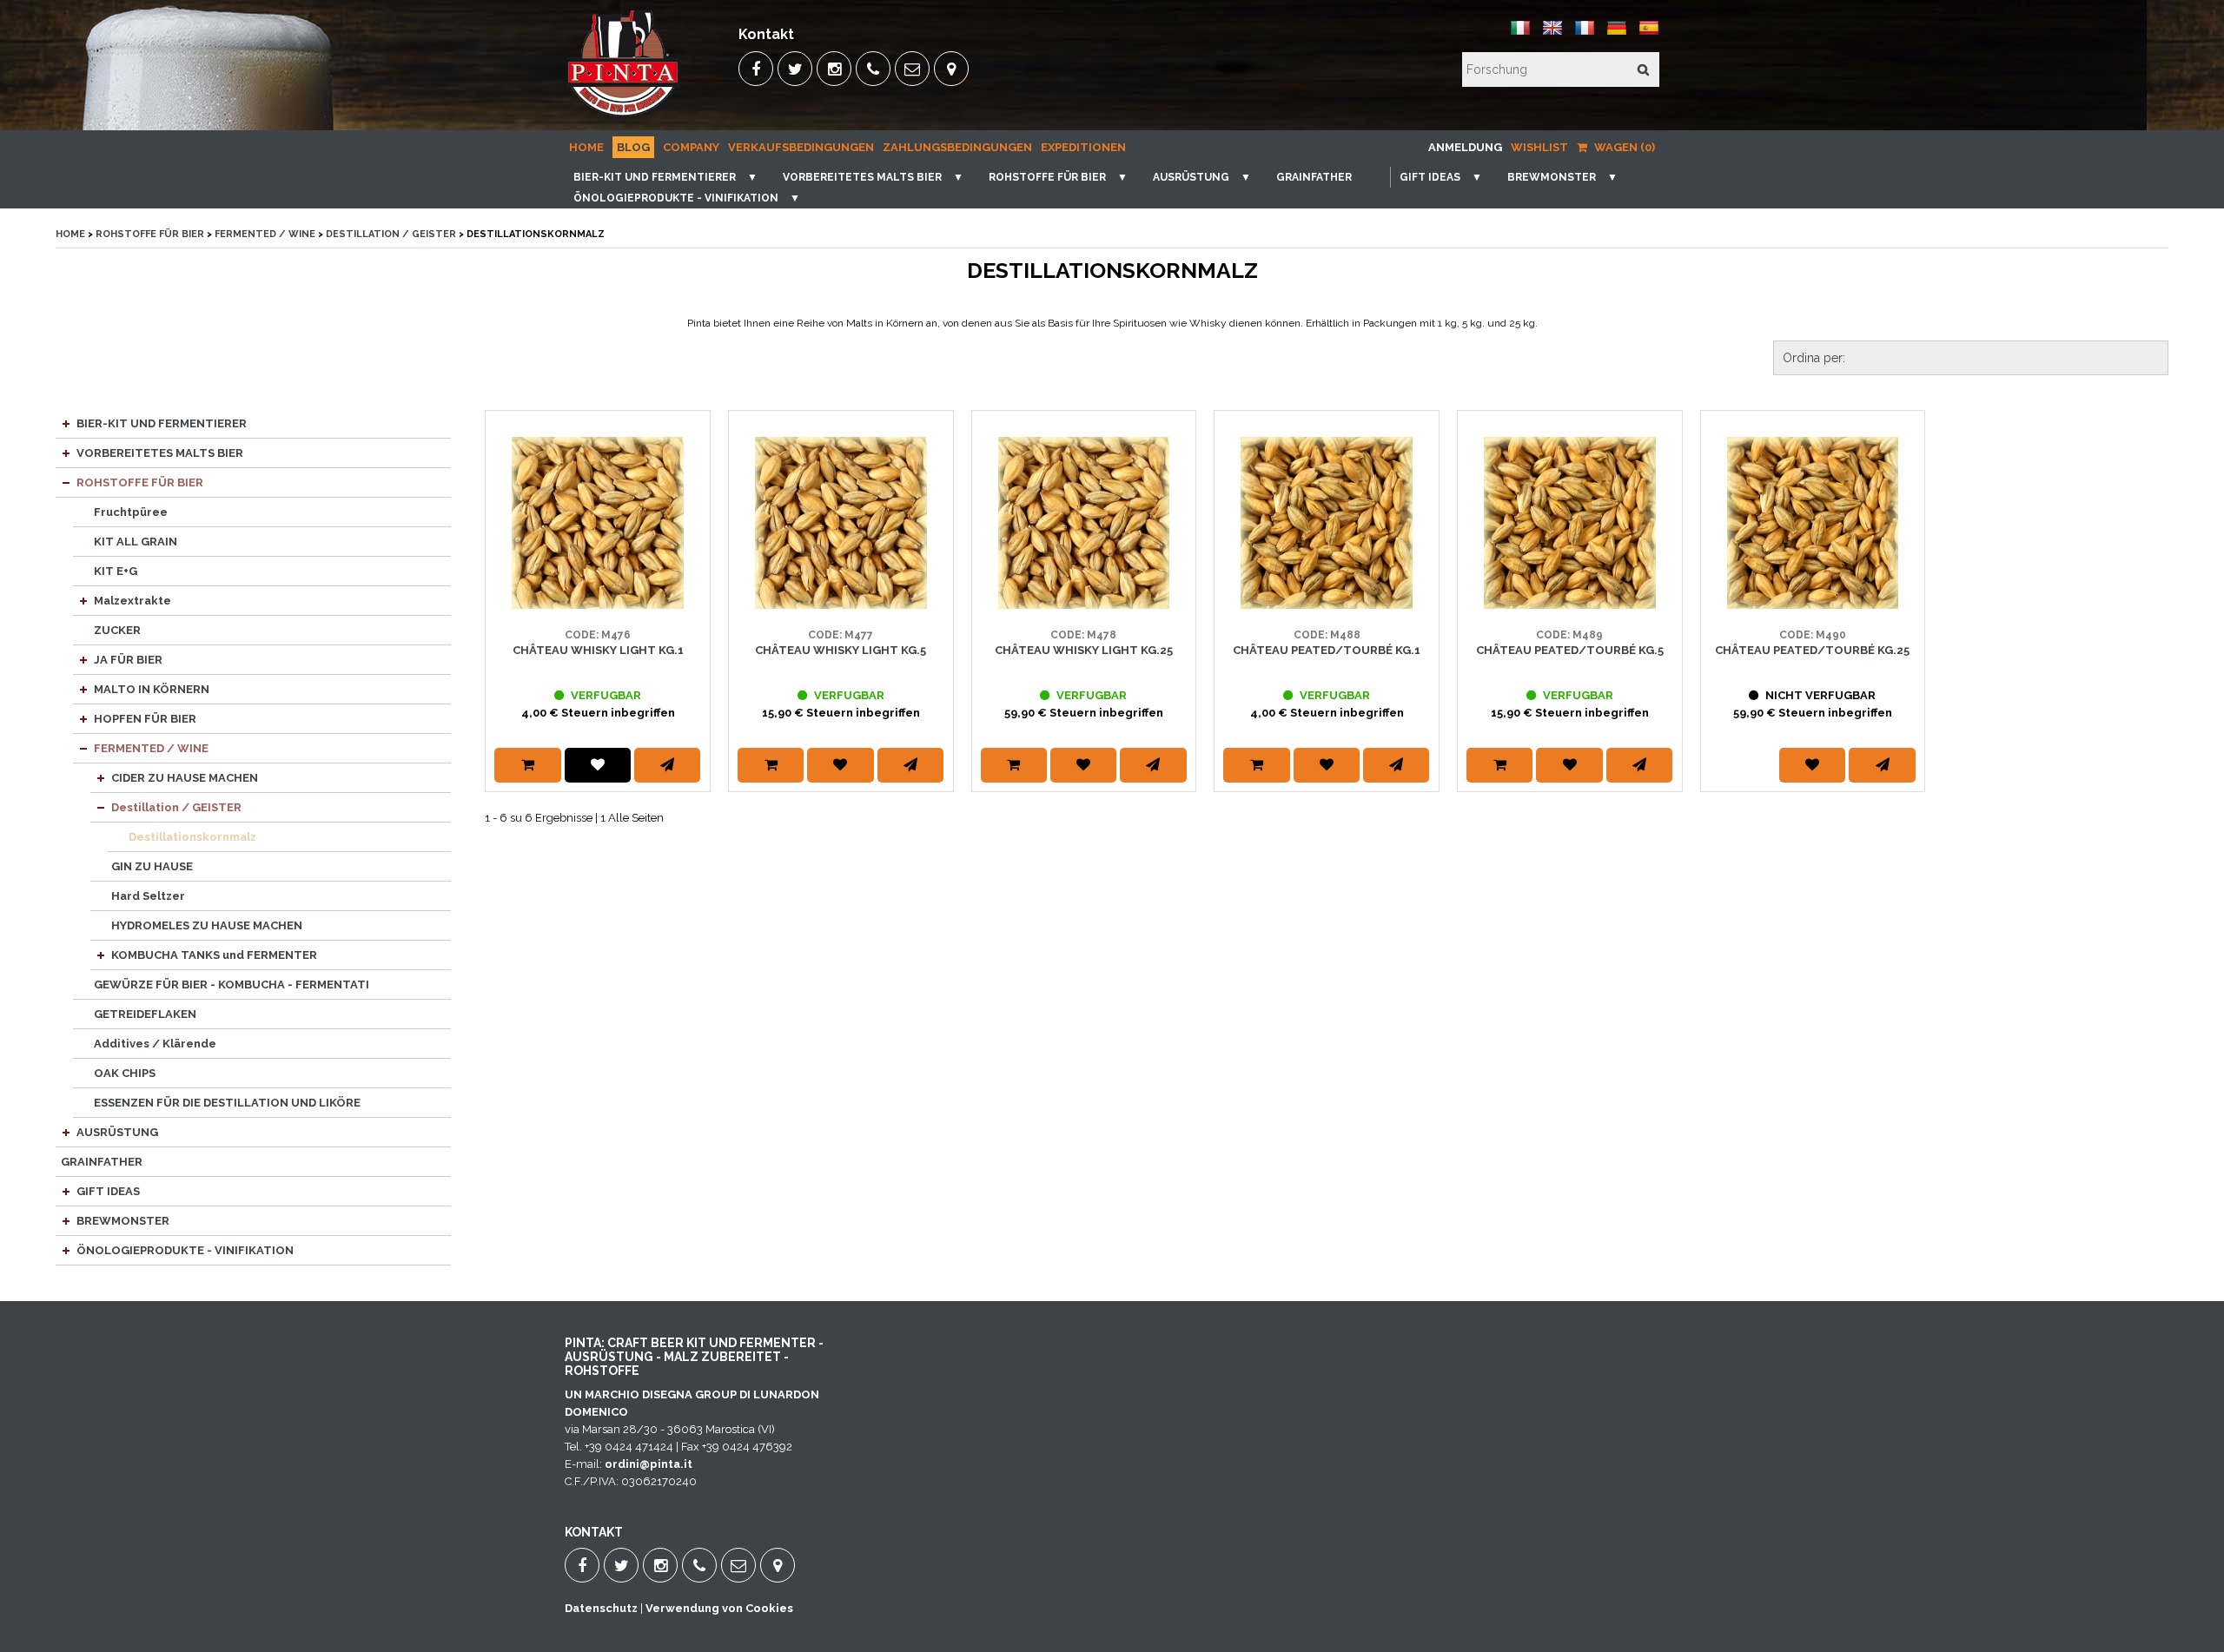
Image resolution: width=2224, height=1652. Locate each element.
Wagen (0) (1623, 147)
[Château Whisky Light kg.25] (1084, 523)
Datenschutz (601, 1608)
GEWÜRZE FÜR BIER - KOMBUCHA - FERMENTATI (232, 985)
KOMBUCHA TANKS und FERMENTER (214, 955)
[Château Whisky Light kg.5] (841, 523)
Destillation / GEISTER (391, 234)
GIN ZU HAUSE (152, 866)
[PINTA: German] (1617, 34)
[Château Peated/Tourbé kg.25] (1813, 523)
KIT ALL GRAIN (136, 542)
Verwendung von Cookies (719, 1608)
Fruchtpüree (131, 512)
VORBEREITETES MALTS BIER (862, 177)
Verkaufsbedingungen (801, 147)
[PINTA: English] (1552, 34)
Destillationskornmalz (192, 837)
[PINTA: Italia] (1520, 34)
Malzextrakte (132, 601)
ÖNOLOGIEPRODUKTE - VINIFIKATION (676, 198)
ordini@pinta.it (649, 1464)
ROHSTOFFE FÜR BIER (1047, 177)
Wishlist (1539, 147)
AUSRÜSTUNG (1191, 177)
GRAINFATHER (1314, 177)
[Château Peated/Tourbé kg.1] (1327, 523)
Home (586, 147)
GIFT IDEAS (1430, 177)
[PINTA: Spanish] (1649, 34)
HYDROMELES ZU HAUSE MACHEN (207, 925)
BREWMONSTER (1552, 177)
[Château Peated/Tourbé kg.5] (1570, 523)
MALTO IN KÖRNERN (152, 689)
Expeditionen (1083, 147)
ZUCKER (117, 630)
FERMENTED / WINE (265, 234)
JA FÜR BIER (128, 660)
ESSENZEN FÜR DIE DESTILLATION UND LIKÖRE (227, 1103)
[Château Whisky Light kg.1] (598, 523)
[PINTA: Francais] (1585, 34)
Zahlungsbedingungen (957, 147)
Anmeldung (1465, 147)
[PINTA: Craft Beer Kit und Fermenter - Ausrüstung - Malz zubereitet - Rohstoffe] (625, 118)
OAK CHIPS (125, 1073)
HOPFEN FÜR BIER (145, 719)
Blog (633, 147)
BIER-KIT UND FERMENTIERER (655, 177)
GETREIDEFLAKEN (145, 1014)
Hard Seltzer (148, 896)
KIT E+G (116, 571)
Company (691, 147)
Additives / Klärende (155, 1044)
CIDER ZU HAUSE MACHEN (185, 778)
